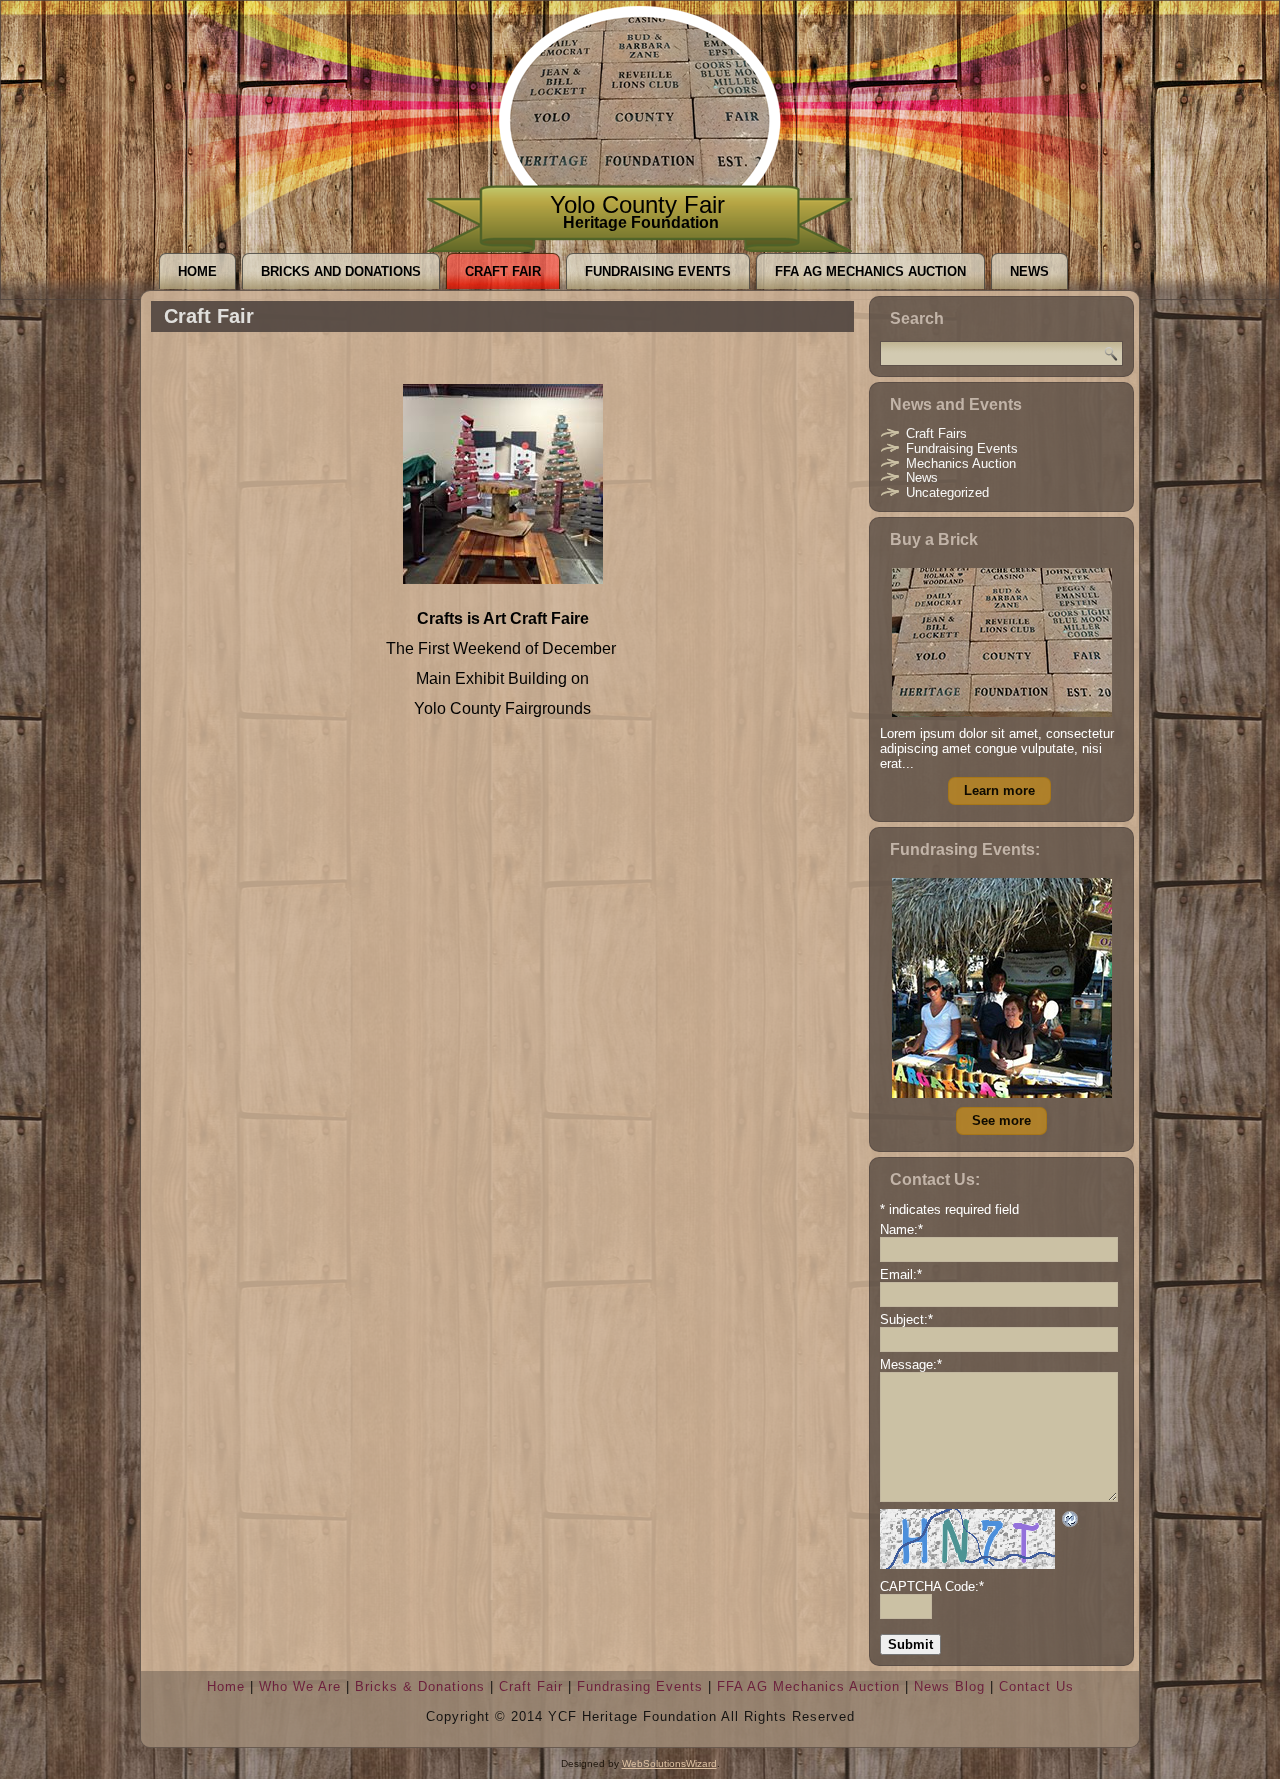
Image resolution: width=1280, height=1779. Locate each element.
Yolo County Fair (637, 204)
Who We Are (300, 1686)
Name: (901, 1229)
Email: (901, 1274)
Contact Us (1036, 1686)
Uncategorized (947, 492)
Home (197, 271)
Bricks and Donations (341, 271)
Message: (911, 1364)
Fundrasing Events (640, 1686)
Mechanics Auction (961, 463)
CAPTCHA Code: (932, 1586)
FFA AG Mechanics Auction (870, 271)
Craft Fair (503, 271)
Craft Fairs (936, 433)
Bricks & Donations (420, 1686)
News (1029, 271)
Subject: (906, 1319)
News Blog (949, 1686)
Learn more (999, 790)
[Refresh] (1071, 1521)
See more (1001, 1120)
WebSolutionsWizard (669, 1763)
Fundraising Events (658, 271)
